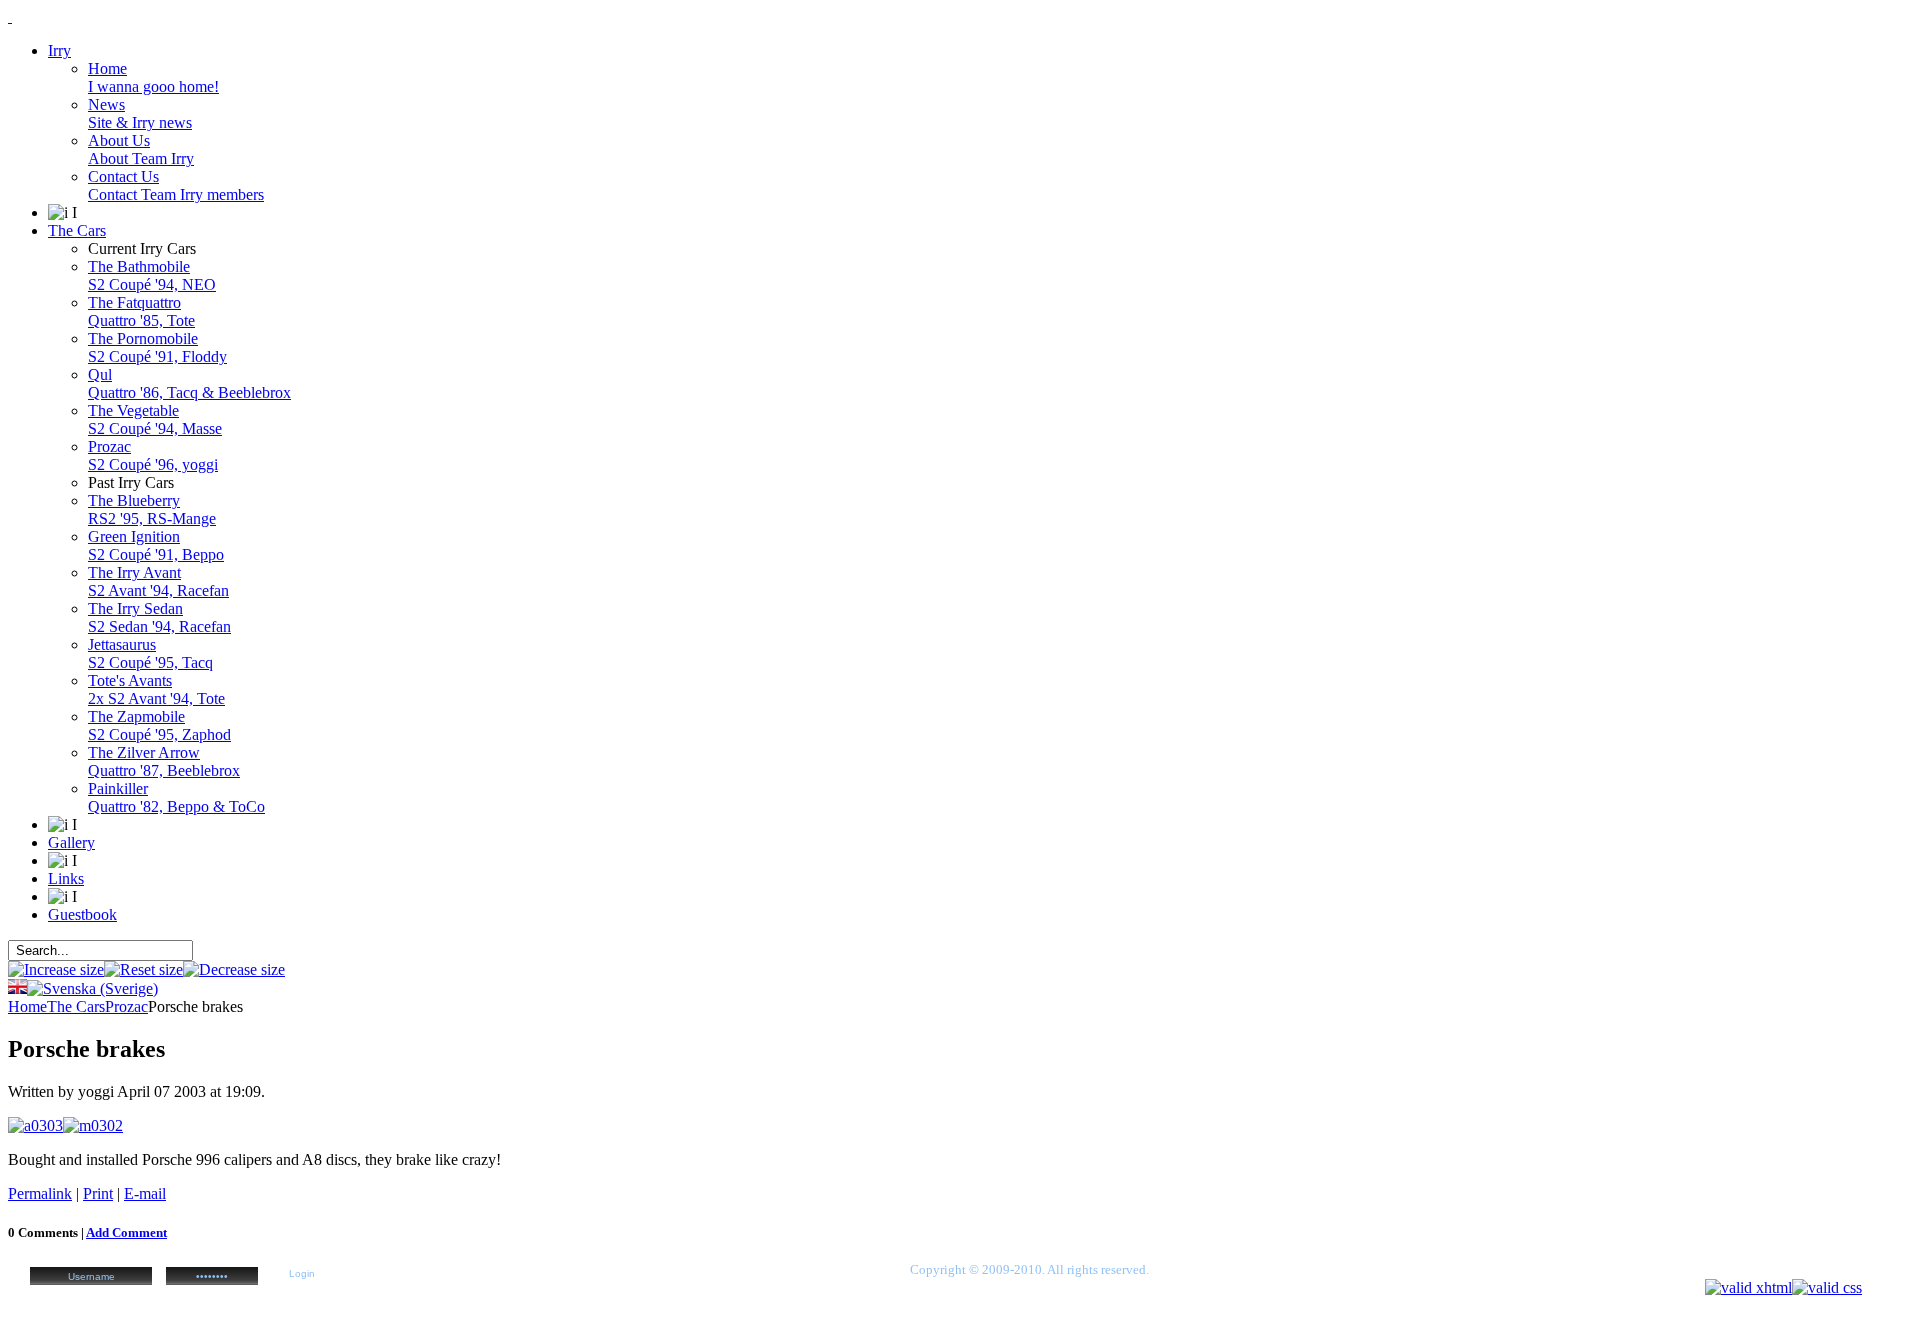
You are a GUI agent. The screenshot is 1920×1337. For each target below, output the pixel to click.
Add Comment (126, 1232)
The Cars (76, 1006)
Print (98, 1193)
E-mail (145, 1193)
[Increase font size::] (56, 969)
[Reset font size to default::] (143, 969)
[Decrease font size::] (234, 969)
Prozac (126, 1006)
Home (27, 1006)
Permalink (40, 1193)
